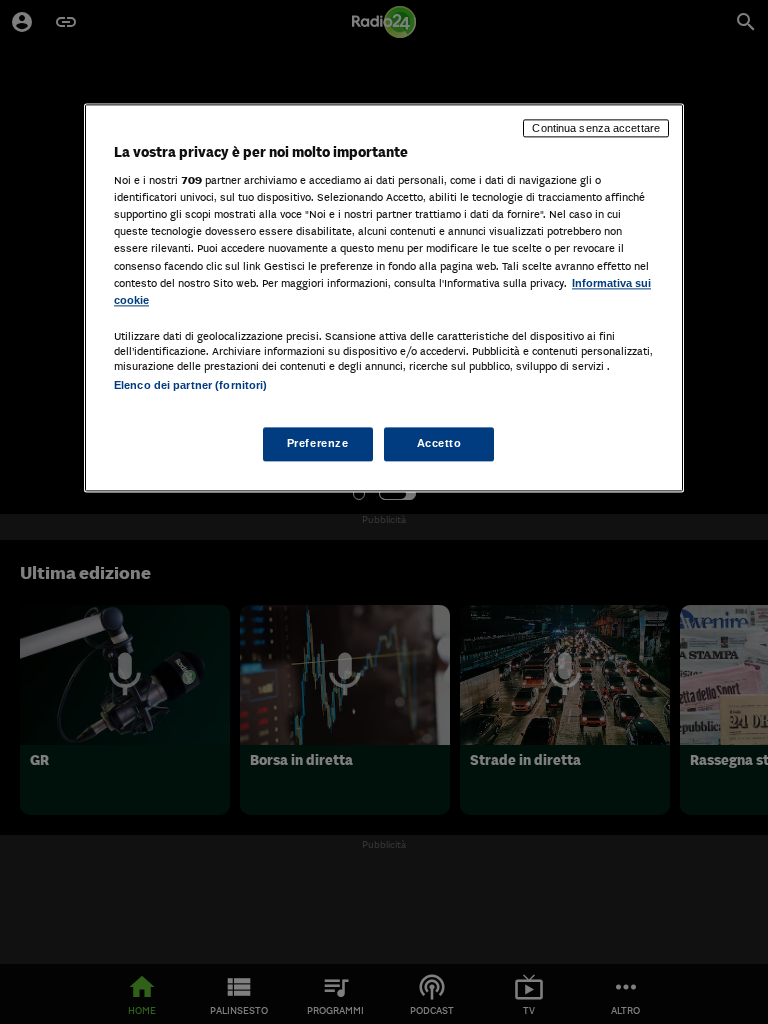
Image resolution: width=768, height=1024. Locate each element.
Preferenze (318, 443)
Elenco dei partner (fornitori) (190, 385)
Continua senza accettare (596, 128)
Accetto (439, 443)
